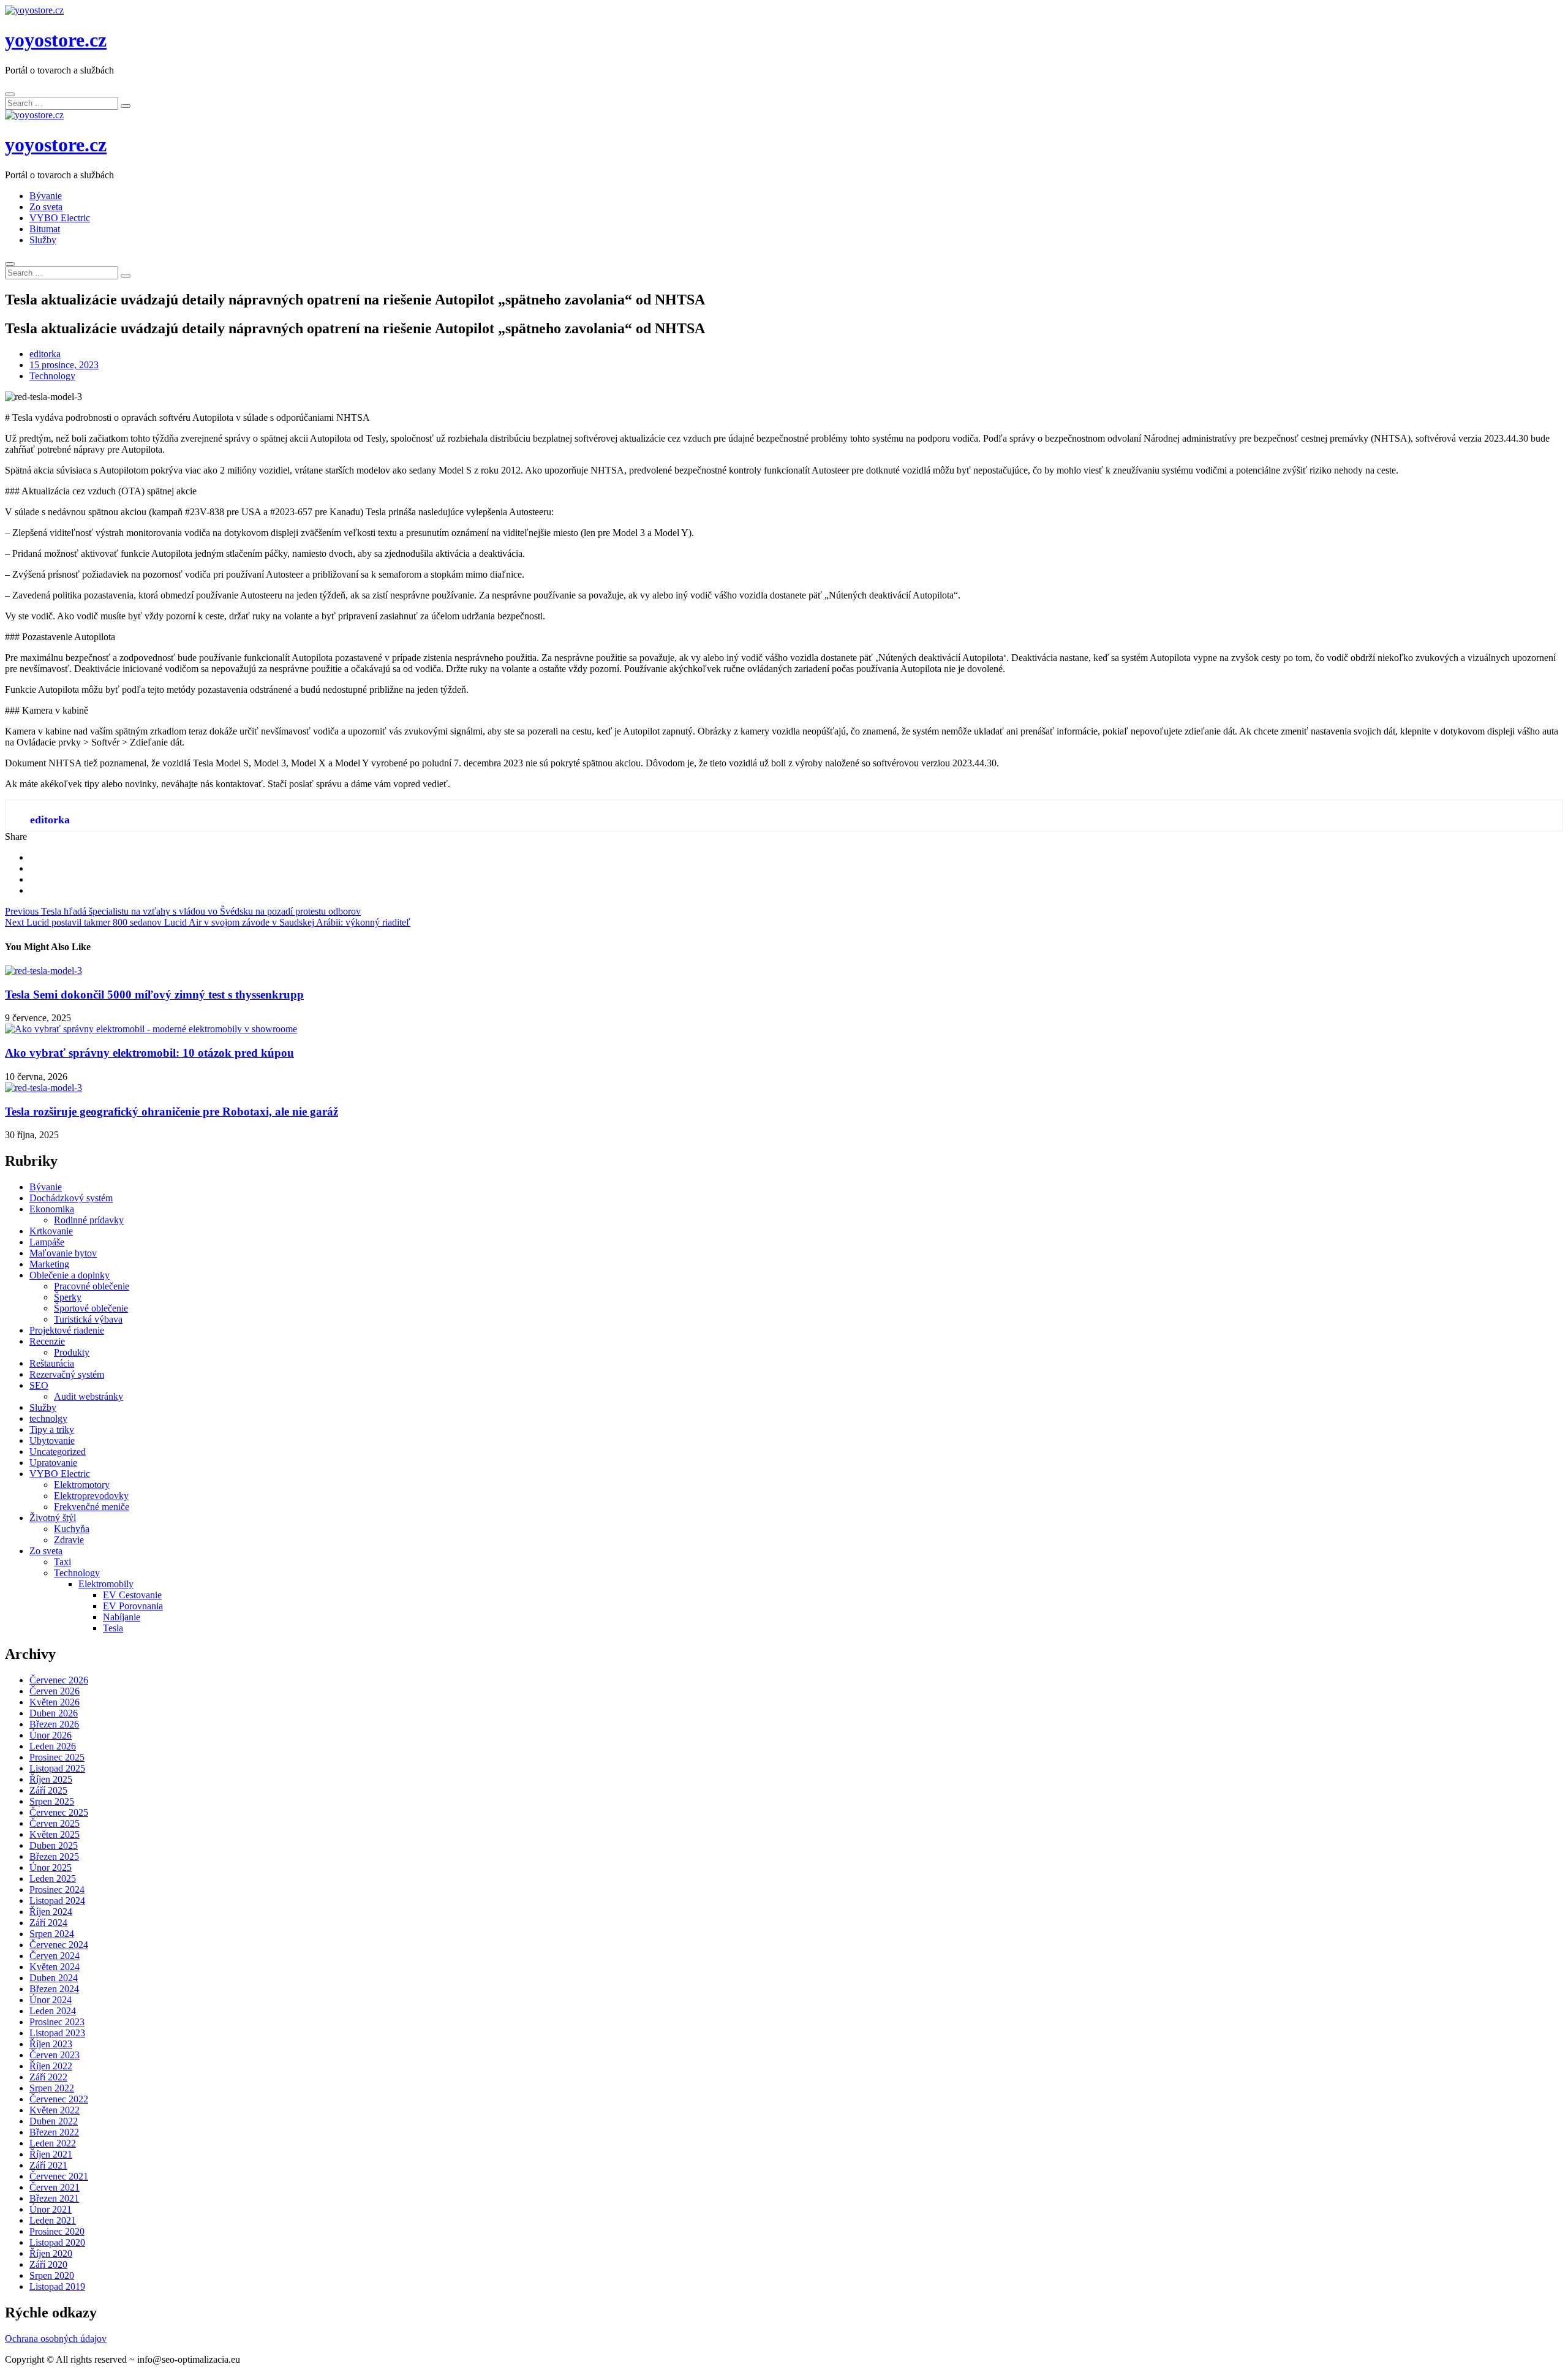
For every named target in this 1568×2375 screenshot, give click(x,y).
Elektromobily (106, 1584)
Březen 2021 (54, 2198)
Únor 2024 (51, 2000)
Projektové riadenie (67, 1330)
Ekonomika (52, 1209)
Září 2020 (48, 2264)
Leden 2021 (53, 2220)
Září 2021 (48, 2165)
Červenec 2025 (59, 1812)
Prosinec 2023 (57, 2022)
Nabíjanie (122, 1617)
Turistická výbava (88, 1319)
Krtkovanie (51, 1231)
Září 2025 (48, 1790)
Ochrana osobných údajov (56, 2339)
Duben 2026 (54, 1713)
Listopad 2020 (57, 2242)
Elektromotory (82, 1485)
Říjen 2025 (51, 1779)
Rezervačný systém (67, 1374)
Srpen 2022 (52, 2088)
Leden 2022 (53, 2143)
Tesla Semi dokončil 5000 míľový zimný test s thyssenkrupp (154, 995)
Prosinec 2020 (57, 2231)
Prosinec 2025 (57, 1757)
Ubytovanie (52, 1440)
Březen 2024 (54, 1989)
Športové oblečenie (91, 1308)
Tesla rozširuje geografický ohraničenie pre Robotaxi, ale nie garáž (171, 1112)
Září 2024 (48, 1923)
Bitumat (45, 229)
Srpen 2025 (52, 1801)
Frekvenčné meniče (92, 1507)
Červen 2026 (55, 1691)
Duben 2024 (54, 1978)
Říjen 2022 (51, 2066)
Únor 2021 (51, 2209)
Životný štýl (53, 1518)
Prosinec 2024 (57, 1890)
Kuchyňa (72, 1529)
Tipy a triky (52, 1429)
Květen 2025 (55, 1834)
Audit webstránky (89, 1396)
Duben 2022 (54, 2121)
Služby (43, 240)
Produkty (72, 1352)
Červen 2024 (55, 1956)
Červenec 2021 (59, 2176)
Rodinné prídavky (89, 1220)
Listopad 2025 (57, 1768)
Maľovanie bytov (63, 1253)
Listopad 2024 (57, 1901)
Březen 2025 (54, 1856)
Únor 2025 (51, 1867)
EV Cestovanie (132, 1595)
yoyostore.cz (56, 40)
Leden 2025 (53, 1878)
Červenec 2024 (59, 1945)
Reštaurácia (52, 1363)
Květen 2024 (55, 1967)
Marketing (49, 1264)
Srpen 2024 (52, 1934)
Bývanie (46, 196)
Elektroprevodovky (91, 1496)
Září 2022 (48, 2077)
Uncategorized (58, 1452)
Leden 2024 (53, 2011)
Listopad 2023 (57, 2033)
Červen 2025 (55, 1823)
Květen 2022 (55, 2110)
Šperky (68, 1297)
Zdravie (69, 1540)
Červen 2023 (55, 2055)
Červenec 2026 (59, 1680)
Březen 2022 (54, 2132)
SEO (39, 1385)
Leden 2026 (53, 1746)
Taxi (62, 1562)
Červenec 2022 (59, 2099)
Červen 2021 (55, 2187)
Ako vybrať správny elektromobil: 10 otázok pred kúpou (149, 1053)
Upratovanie (53, 1463)
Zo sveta (46, 207)
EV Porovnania (133, 1606)
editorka (45, 354)
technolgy (48, 1418)
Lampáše (47, 1242)
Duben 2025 (54, 1845)
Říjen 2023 (51, 2044)
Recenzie (47, 1341)
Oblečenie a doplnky (70, 1275)
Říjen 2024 (51, 1912)
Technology (52, 376)
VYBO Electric (60, 218)
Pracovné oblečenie (92, 1286)
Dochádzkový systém (71, 1198)
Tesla (113, 1628)
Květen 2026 (55, 1702)
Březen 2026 (54, 1724)
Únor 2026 (51, 1735)
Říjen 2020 (51, 2253)
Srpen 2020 (52, 2275)
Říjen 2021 (51, 2154)
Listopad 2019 (57, 2286)
